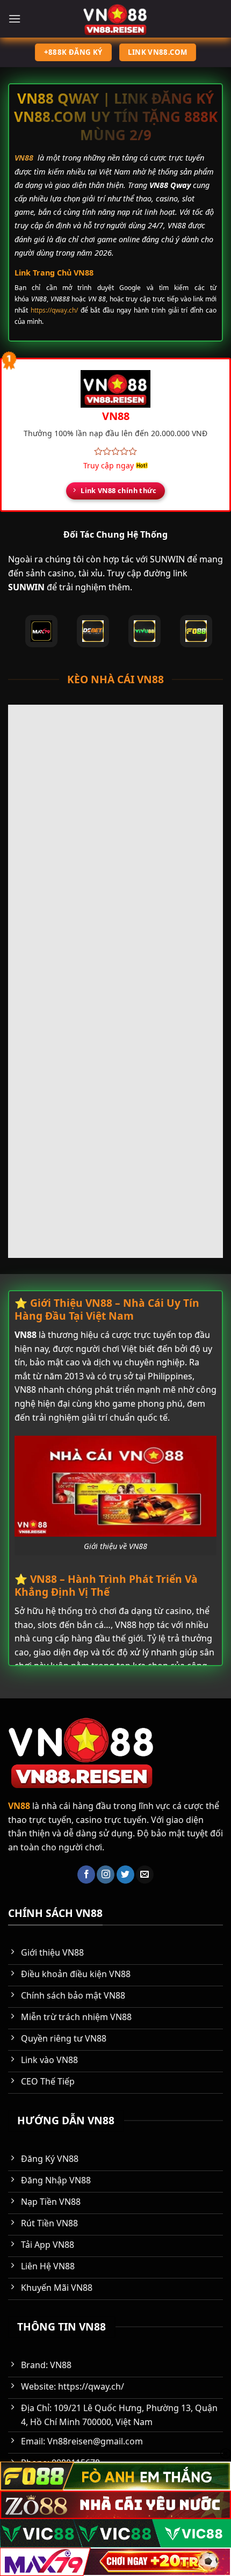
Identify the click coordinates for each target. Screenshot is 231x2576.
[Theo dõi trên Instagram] (106, 1875)
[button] (15, 19)
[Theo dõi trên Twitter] (125, 1875)
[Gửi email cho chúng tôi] (145, 1875)
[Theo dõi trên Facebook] (86, 1875)
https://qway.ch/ (54, 310)
